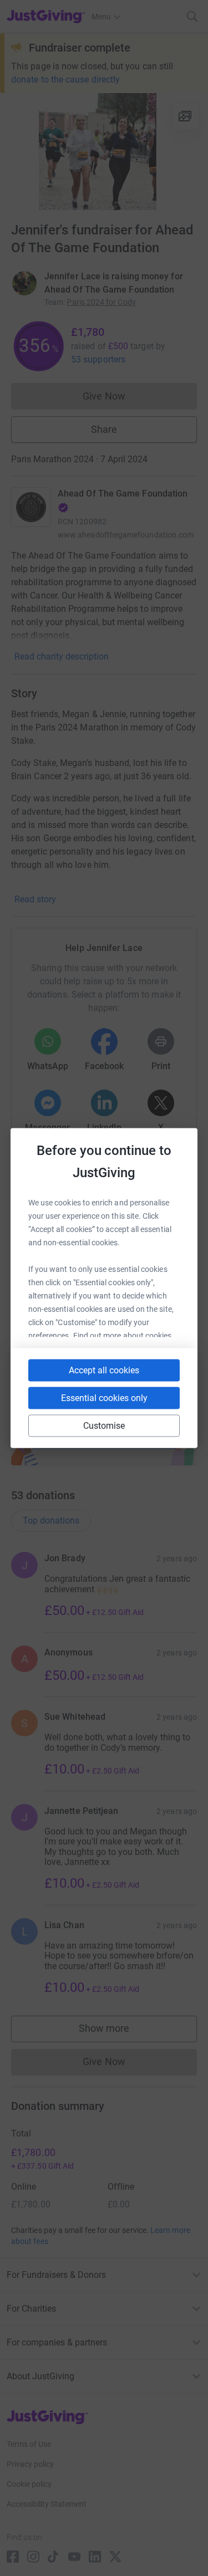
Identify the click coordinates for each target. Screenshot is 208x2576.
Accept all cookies (104, 1370)
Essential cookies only (104, 1398)
